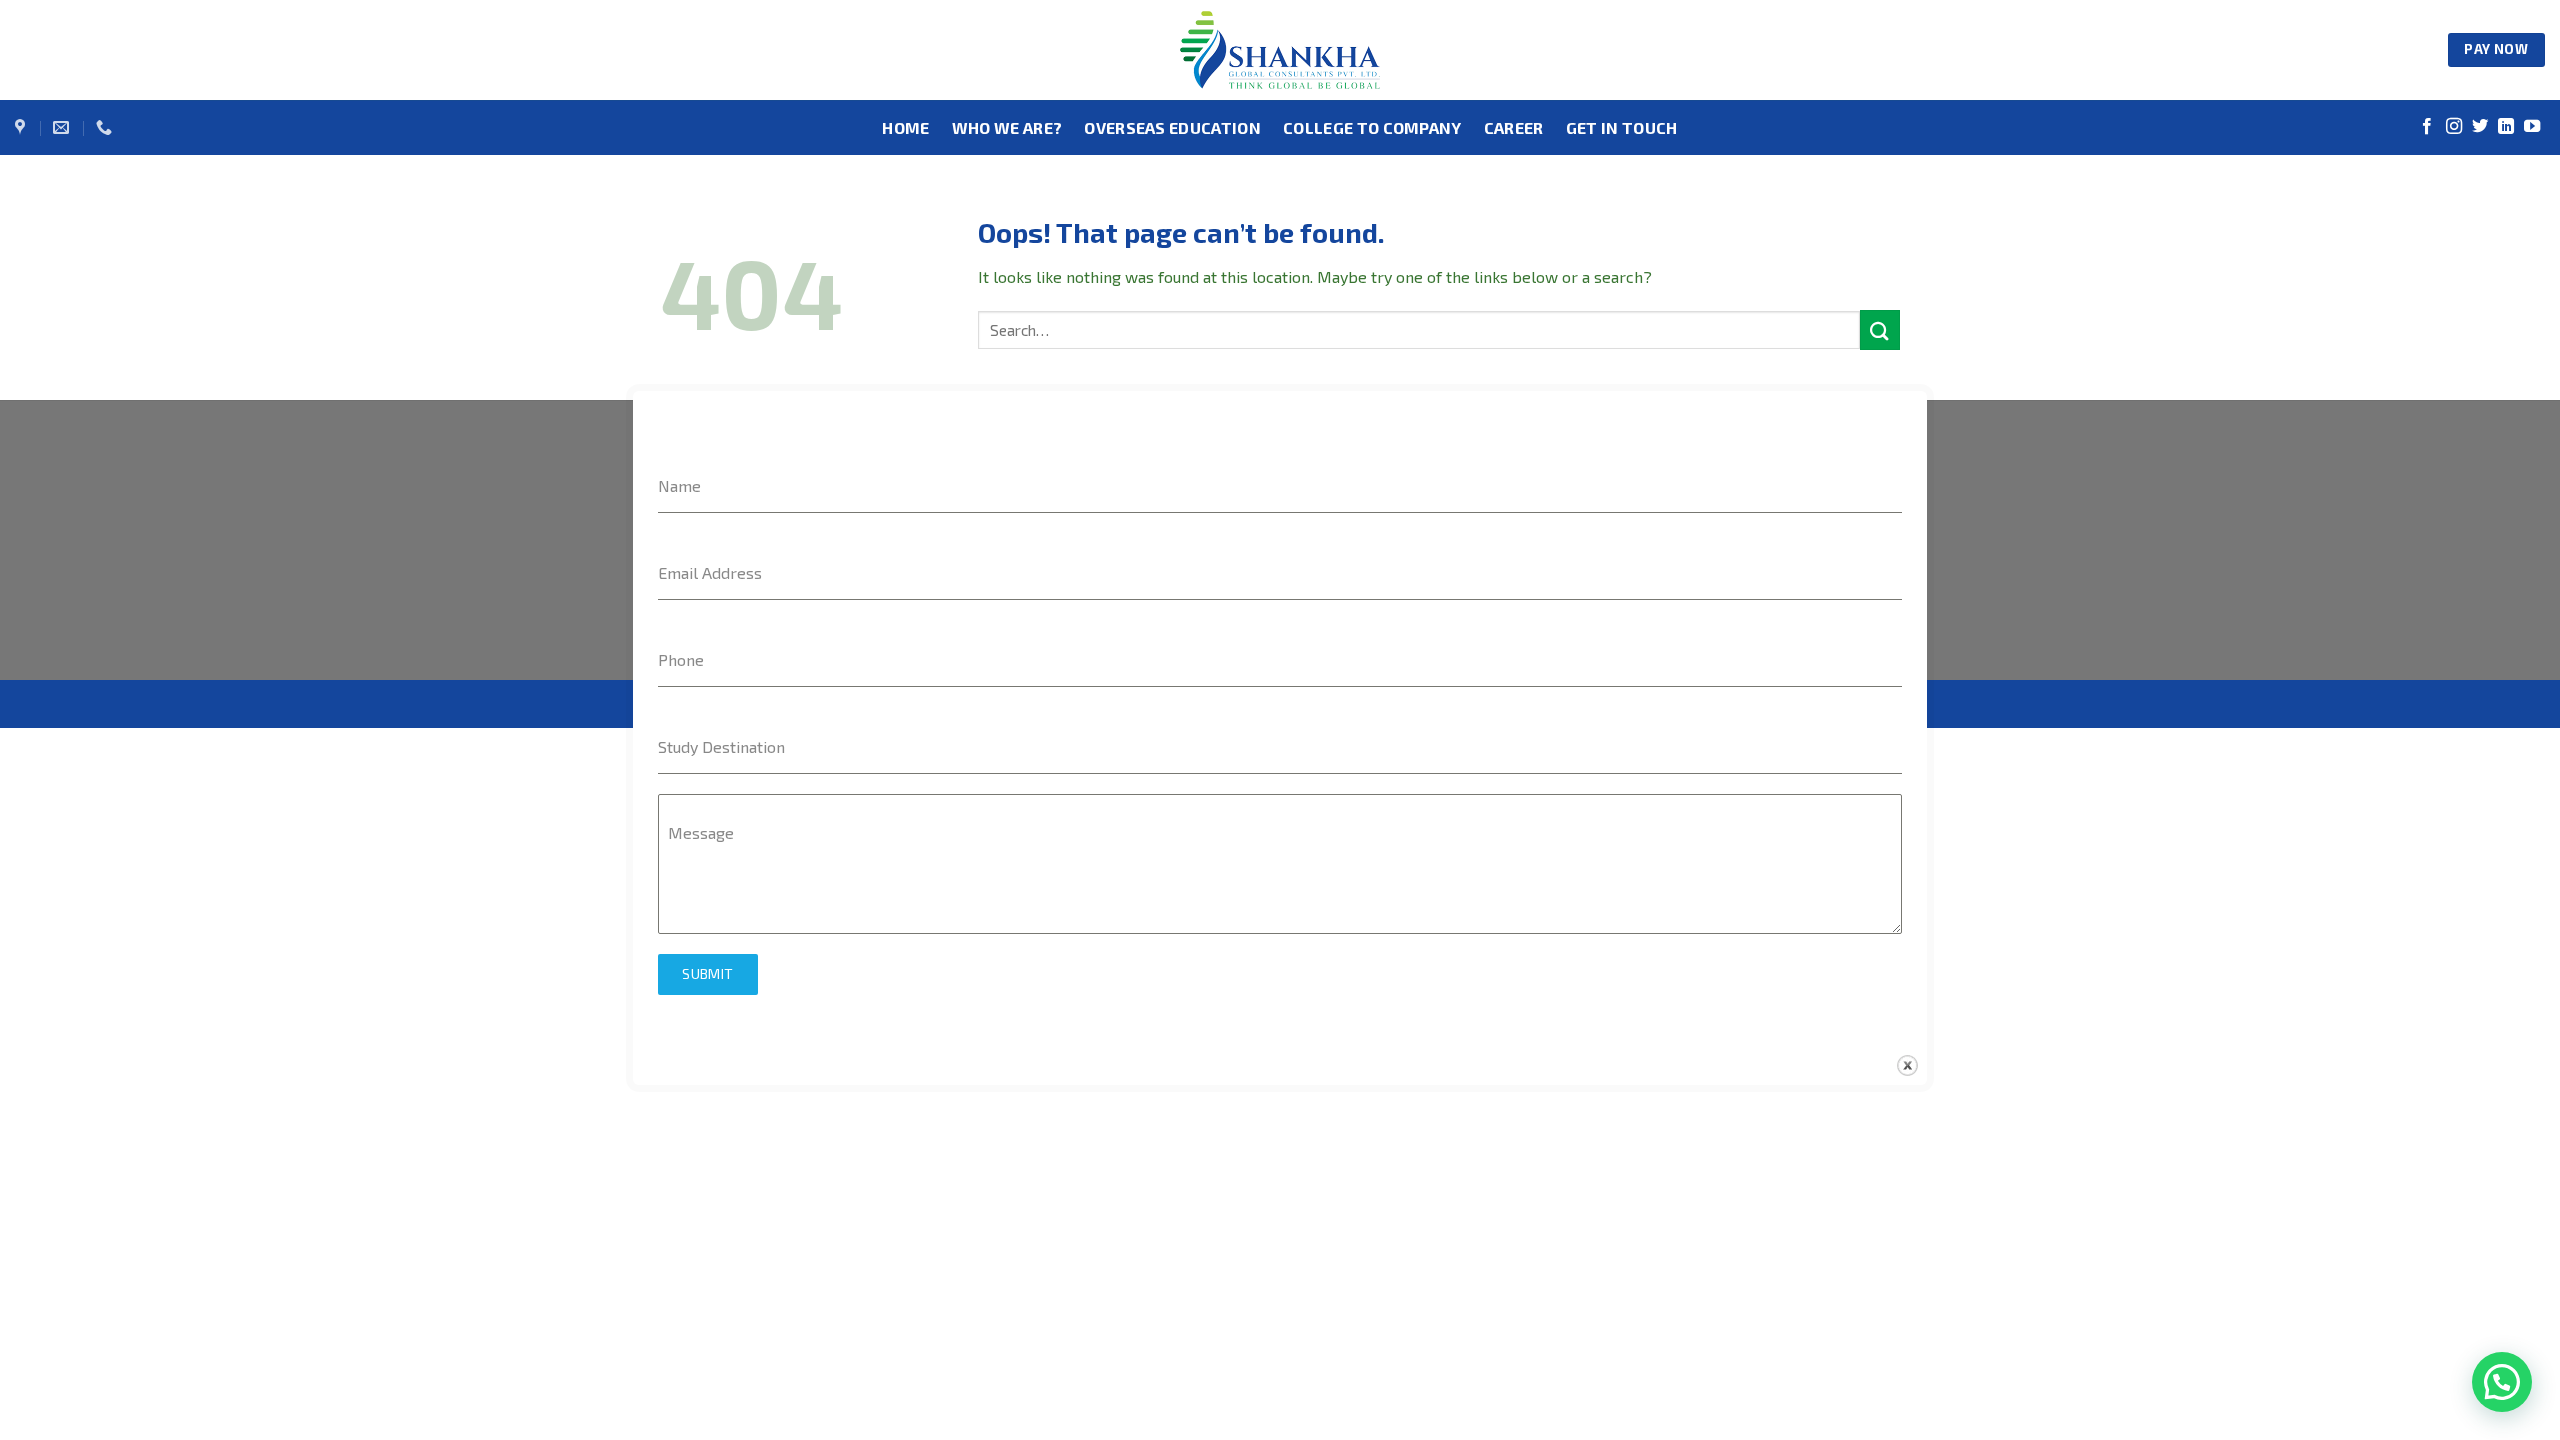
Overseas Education (1172, 127)
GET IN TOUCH (1622, 127)
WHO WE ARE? (1007, 127)
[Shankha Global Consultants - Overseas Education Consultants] (1280, 50)
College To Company (1372, 127)
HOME (905, 127)
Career (1514, 127)
